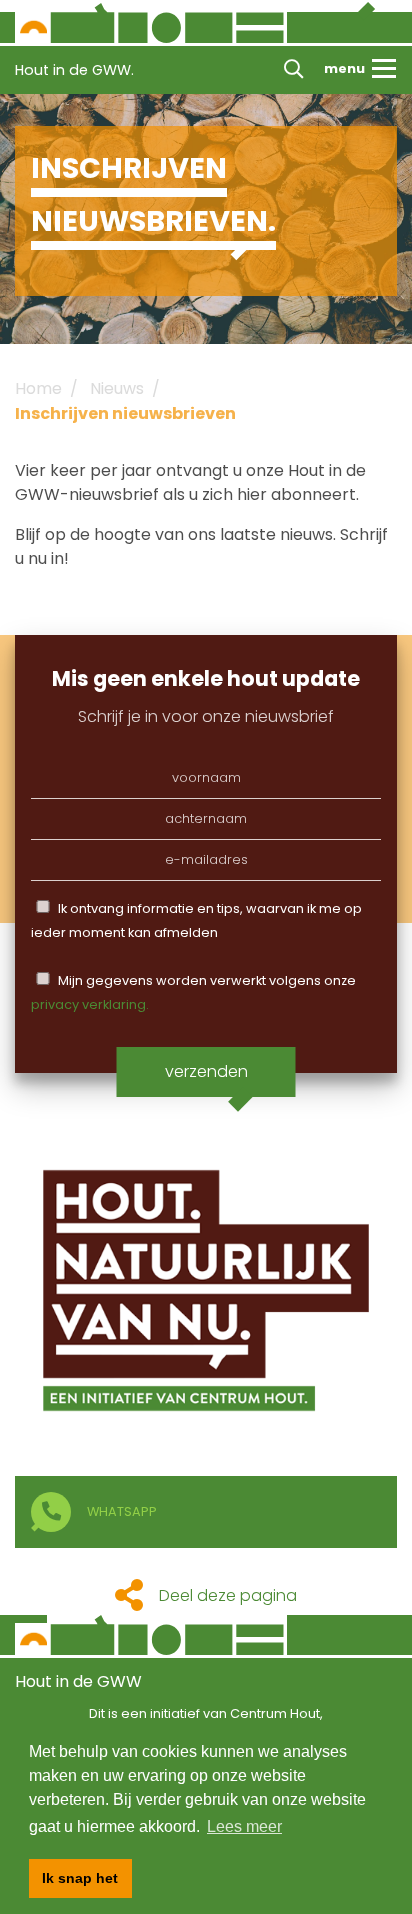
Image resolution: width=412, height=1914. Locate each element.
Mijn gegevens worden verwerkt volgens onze (193, 992)
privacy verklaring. (90, 1004)
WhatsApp (122, 1511)
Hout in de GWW (78, 1681)
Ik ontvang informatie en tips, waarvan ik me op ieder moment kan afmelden (196, 920)
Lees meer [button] (244, 1826)
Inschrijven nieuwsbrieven (125, 413)
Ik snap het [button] (80, 1878)
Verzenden (206, 1071)
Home (38, 388)
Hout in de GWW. (74, 70)
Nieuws (117, 388)
